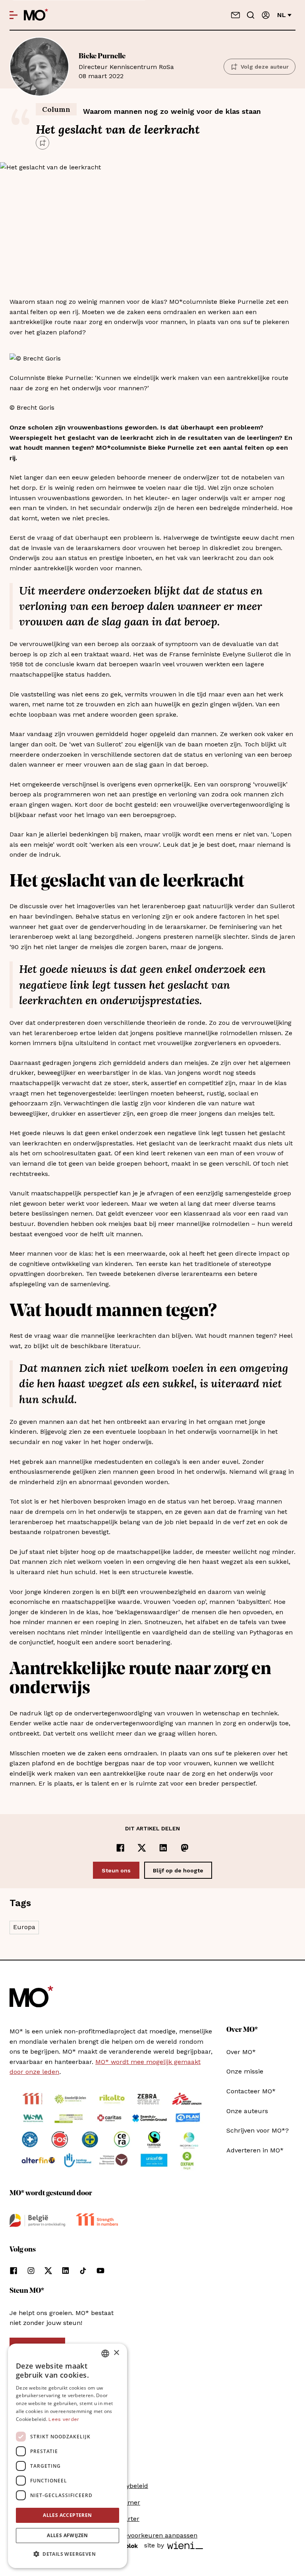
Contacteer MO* (251, 2091)
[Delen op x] (142, 1848)
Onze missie (245, 2071)
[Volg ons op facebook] (14, 2271)
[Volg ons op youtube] (100, 2271)
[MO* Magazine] (36, 15)
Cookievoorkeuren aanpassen (152, 2535)
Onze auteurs (247, 2111)
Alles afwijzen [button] (68, 2535)
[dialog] (68, 2456)
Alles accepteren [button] (67, 2515)
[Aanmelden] (266, 15)
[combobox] (105, 2354)
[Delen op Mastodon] (185, 1848)
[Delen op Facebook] (120, 1848)
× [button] (116, 2353)
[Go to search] (251, 15)
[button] (68, 2554)
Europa (24, 1927)
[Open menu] (14, 15)
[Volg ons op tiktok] (83, 2271)
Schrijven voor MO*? (258, 2130)
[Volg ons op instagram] (31, 2271)
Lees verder (64, 2419)
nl (282, 15)
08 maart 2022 (126, 66)
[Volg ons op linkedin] (66, 2271)
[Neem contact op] (236, 15)
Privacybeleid (128, 2486)
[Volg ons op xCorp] (48, 2271)
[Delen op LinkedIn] (163, 1848)
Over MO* (241, 2052)
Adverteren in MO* (255, 2150)
